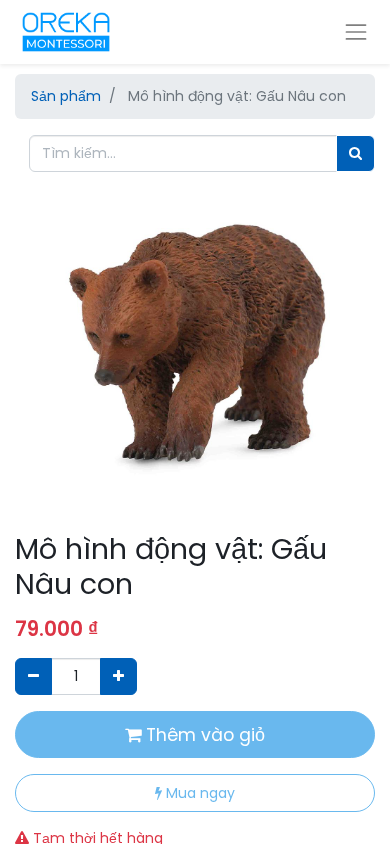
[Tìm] (355, 153)
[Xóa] (33, 676)
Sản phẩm (66, 96)
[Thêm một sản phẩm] (118, 676)
